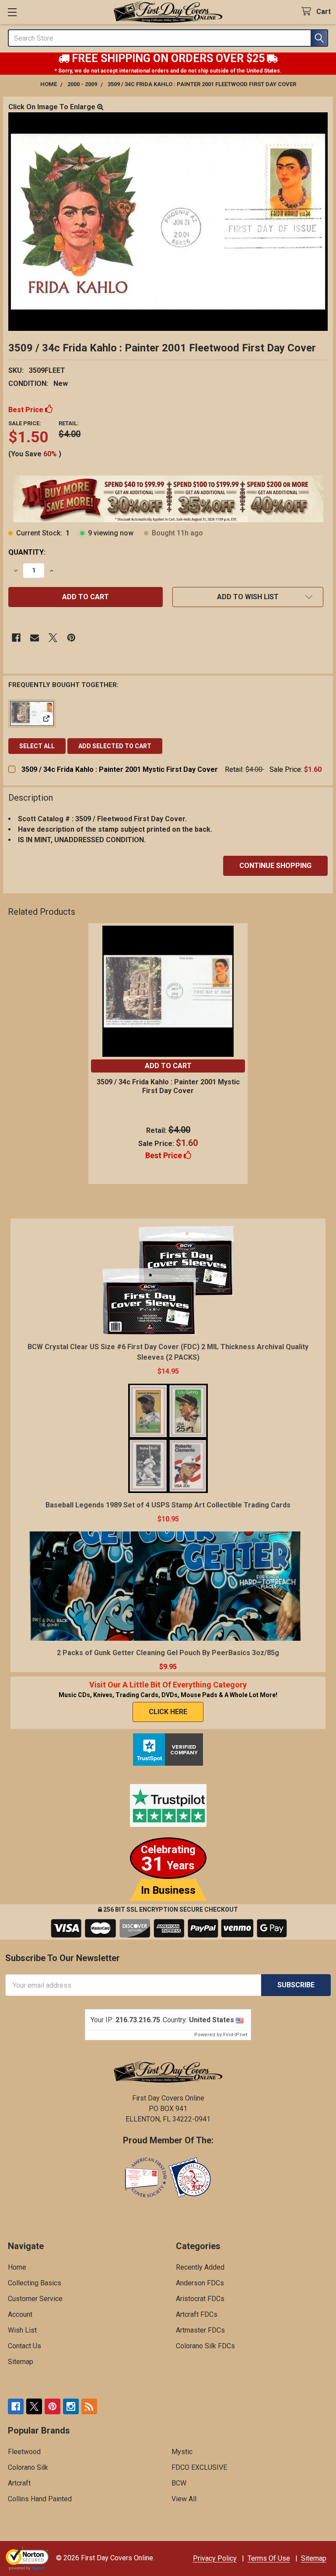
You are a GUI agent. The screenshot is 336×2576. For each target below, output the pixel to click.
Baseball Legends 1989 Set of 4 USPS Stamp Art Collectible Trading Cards (168, 1505)
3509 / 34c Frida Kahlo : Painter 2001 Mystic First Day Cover (120, 769)
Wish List (22, 2330)
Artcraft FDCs (197, 2314)
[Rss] (89, 2406)
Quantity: (27, 552)
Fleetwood (24, 2452)
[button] (248, 597)
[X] (53, 638)
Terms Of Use (269, 2558)
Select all (37, 746)
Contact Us (24, 2346)
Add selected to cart (115, 746)
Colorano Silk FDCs (205, 2346)
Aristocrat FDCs (200, 2299)
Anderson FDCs (200, 2283)
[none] (168, 222)
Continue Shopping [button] (275, 866)
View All (184, 2499)
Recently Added (200, 2267)
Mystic (182, 2452)
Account (20, 2314)
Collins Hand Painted (40, 2499)
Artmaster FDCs (200, 2330)
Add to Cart (168, 1066)
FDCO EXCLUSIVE (199, 2467)
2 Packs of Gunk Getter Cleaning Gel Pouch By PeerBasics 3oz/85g (168, 1653)
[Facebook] (16, 638)
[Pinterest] (71, 638)
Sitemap (21, 2362)
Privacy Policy (215, 2558)
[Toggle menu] (12, 12)
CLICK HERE (168, 1712)
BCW (179, 2483)
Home (17, 2267)
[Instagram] (71, 2406)
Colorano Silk (28, 2467)
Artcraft (19, 2483)
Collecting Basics (35, 2283)
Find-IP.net (235, 2035)
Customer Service (35, 2299)
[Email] (35, 638)
